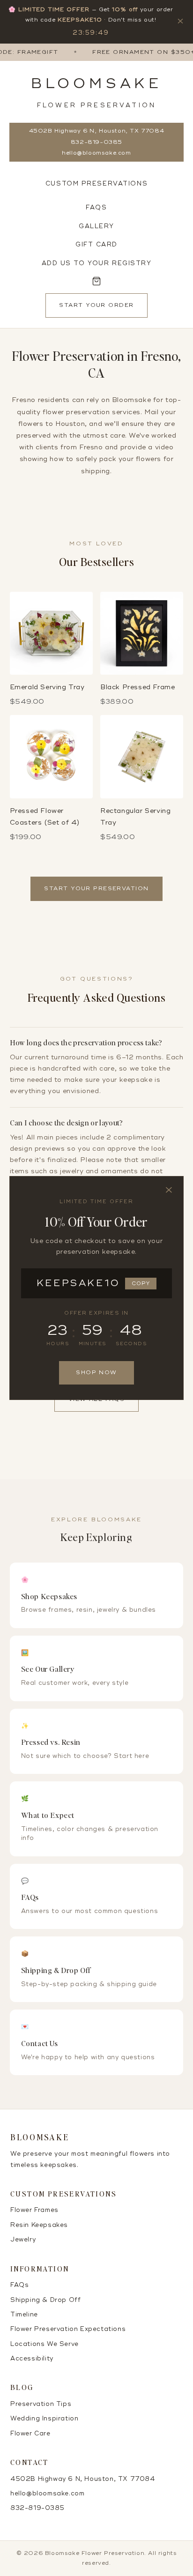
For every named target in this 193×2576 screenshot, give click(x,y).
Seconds (131, 1344)
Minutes (93, 1344)
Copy (141, 1284)
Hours (58, 1344)
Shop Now (96, 1373)
